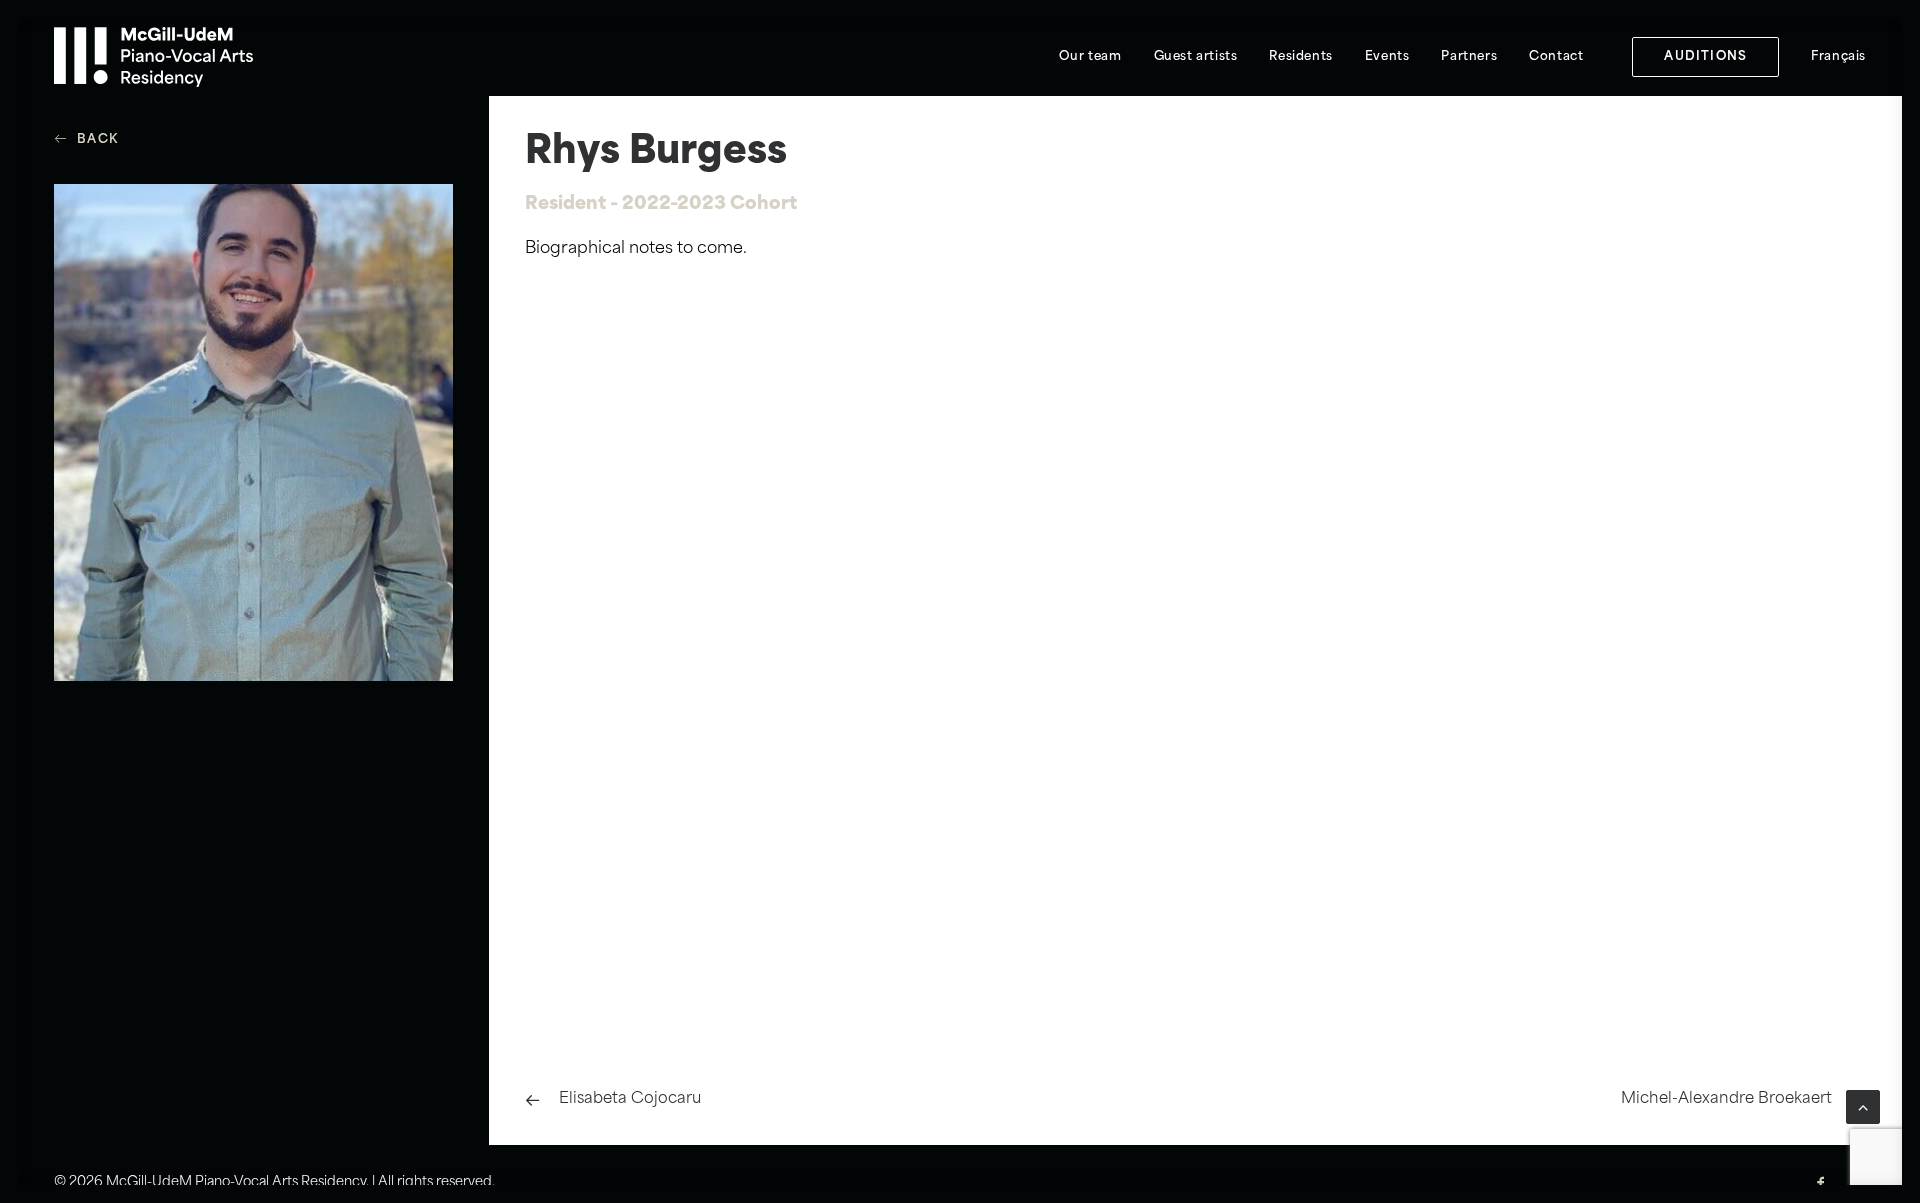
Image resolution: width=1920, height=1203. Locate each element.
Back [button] (97, 140)
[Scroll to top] (1863, 1107)
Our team (1090, 57)
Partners (1469, 57)
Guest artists (1196, 57)
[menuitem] (1090, 57)
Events (1387, 57)
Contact (1556, 57)
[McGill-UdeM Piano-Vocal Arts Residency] (153, 57)
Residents (1300, 57)
